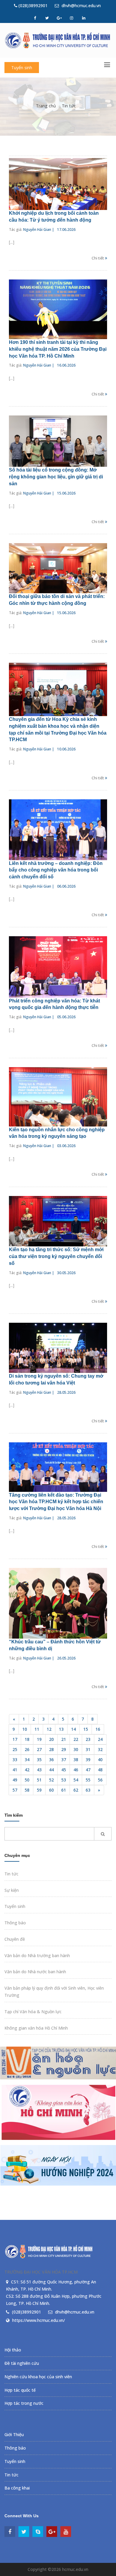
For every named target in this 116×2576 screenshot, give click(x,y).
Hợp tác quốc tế (20, 2390)
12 (49, 1729)
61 (64, 1790)
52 (51, 1780)
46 (76, 1770)
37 (64, 1760)
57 (15, 1790)
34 (27, 1760)
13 (61, 1729)
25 (15, 1749)
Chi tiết (98, 258)
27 (39, 1749)
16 (98, 1729)
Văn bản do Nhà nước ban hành (35, 1972)
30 (76, 1749)
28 (51, 1749)
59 (39, 1790)
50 (27, 1780)
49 (15, 1780)
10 (25, 1729)
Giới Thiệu (14, 2434)
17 (15, 1739)
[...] (12, 242)
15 (86, 1729)
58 (27, 1790)
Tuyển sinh (22, 68)
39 (88, 1760)
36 (51, 1760)
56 (100, 1780)
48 (100, 1770)
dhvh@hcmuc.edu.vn (81, 6)
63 (88, 1790)
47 (88, 1770)
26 (27, 1749)
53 (64, 1780)
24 (100, 1739)
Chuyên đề (15, 1939)
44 (51, 1770)
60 (51, 1790)
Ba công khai (17, 2488)
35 (39, 1760)
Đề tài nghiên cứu (22, 2363)
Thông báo (15, 1923)
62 (76, 1790)
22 (76, 1739)
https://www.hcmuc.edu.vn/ (39, 2320)
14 (73, 1729)
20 (51, 1739)
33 (15, 1760)
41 (15, 1770)
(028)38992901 (32, 6)
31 (88, 1749)
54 (76, 1780)
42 (27, 1770)
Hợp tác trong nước (24, 2403)
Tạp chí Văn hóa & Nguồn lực (33, 2012)
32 (100, 1749)
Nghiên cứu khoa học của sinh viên (38, 2377)
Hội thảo (13, 2350)
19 (39, 1739)
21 (64, 1739)
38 (76, 1760)
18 (27, 1739)
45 (64, 1770)
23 (88, 1739)
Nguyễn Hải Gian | (39, 230)
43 (39, 1770)
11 (37, 1729)
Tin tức (69, 106)
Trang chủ (46, 106)
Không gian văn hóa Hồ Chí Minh (36, 2028)
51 (39, 1780)
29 (64, 1749)
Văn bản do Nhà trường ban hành (37, 1955)
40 (100, 1760)
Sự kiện (12, 1890)
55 (88, 1780)
